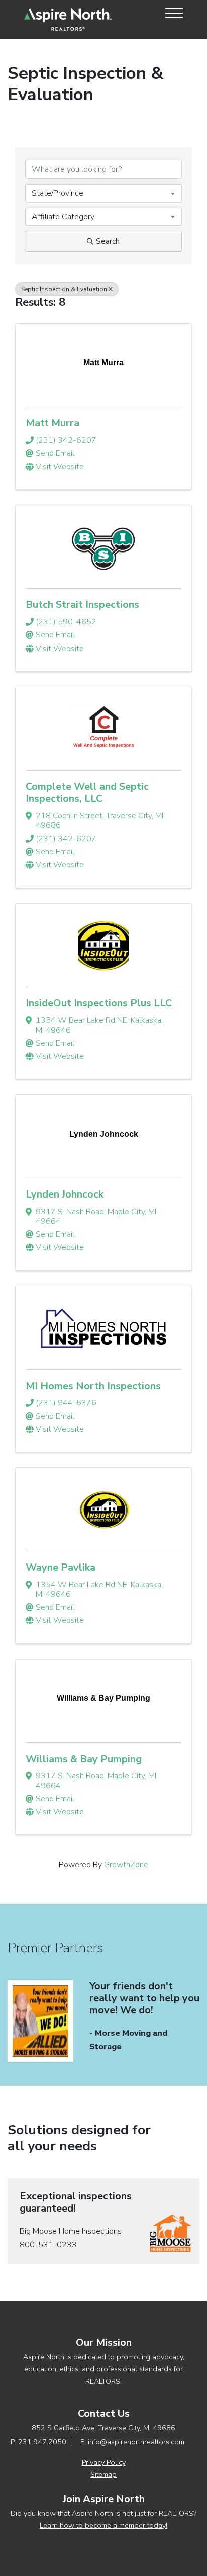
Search (108, 241)
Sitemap (103, 2474)
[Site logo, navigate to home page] (68, 19)
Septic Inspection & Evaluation (64, 289)
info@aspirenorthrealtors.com (136, 2442)
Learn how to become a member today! (103, 2525)
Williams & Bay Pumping (84, 1759)
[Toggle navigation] (171, 13)
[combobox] (103, 193)
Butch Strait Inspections (82, 605)
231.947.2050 (42, 2442)
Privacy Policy (104, 2462)
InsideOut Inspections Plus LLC (99, 1003)
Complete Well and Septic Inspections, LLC (87, 793)
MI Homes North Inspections (93, 1386)
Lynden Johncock (65, 1194)
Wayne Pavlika (61, 1567)
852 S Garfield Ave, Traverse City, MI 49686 (103, 2428)
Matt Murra (53, 423)
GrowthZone (126, 1865)
